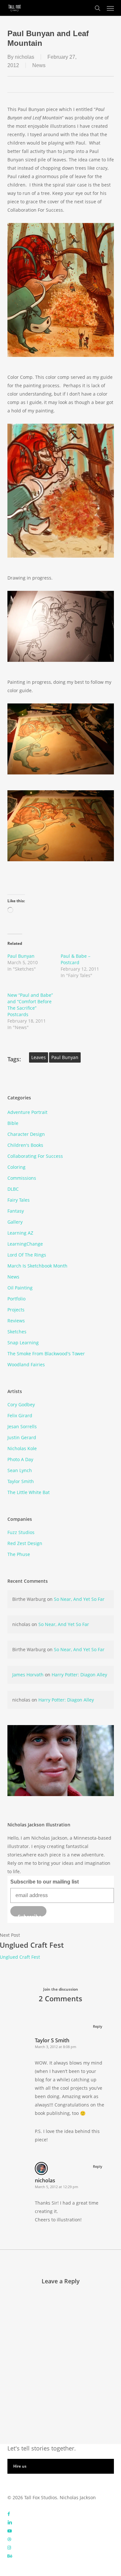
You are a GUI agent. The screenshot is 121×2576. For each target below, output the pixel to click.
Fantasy (16, 1211)
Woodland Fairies (26, 1364)
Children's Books (25, 1145)
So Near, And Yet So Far (79, 1599)
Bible (13, 1123)
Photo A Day (20, 1459)
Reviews (16, 1321)
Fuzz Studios (21, 1532)
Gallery (15, 1222)
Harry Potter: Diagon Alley (79, 1675)
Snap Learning (23, 1343)
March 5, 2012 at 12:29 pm (56, 2187)
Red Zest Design (25, 1543)
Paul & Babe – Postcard (76, 959)
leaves (39, 1057)
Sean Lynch (20, 1470)
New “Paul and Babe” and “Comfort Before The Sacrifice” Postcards (30, 1005)
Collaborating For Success (35, 1156)
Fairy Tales (19, 1200)
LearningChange (25, 1244)
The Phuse (19, 1554)
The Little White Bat (29, 1492)
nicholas (25, 57)
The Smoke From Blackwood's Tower (46, 1354)
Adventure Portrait (27, 1112)
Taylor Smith (21, 1481)
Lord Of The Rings (27, 1255)
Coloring (16, 1167)
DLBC (13, 1189)
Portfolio (16, 1299)
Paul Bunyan (21, 956)
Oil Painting (20, 1288)
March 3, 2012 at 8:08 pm (55, 2047)
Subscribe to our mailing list (45, 1882)
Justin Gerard (22, 1437)
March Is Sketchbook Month (37, 1266)
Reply (98, 2026)
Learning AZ (20, 1233)
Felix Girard (20, 1415)
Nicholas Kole (22, 1448)
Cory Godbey (21, 1404)
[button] (110, 8)
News (39, 65)
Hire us (20, 2466)
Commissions (22, 1178)
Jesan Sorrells (22, 1426)
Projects (16, 1310)
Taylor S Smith (52, 2040)
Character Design (26, 1134)
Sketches (17, 1332)
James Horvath (28, 1675)
